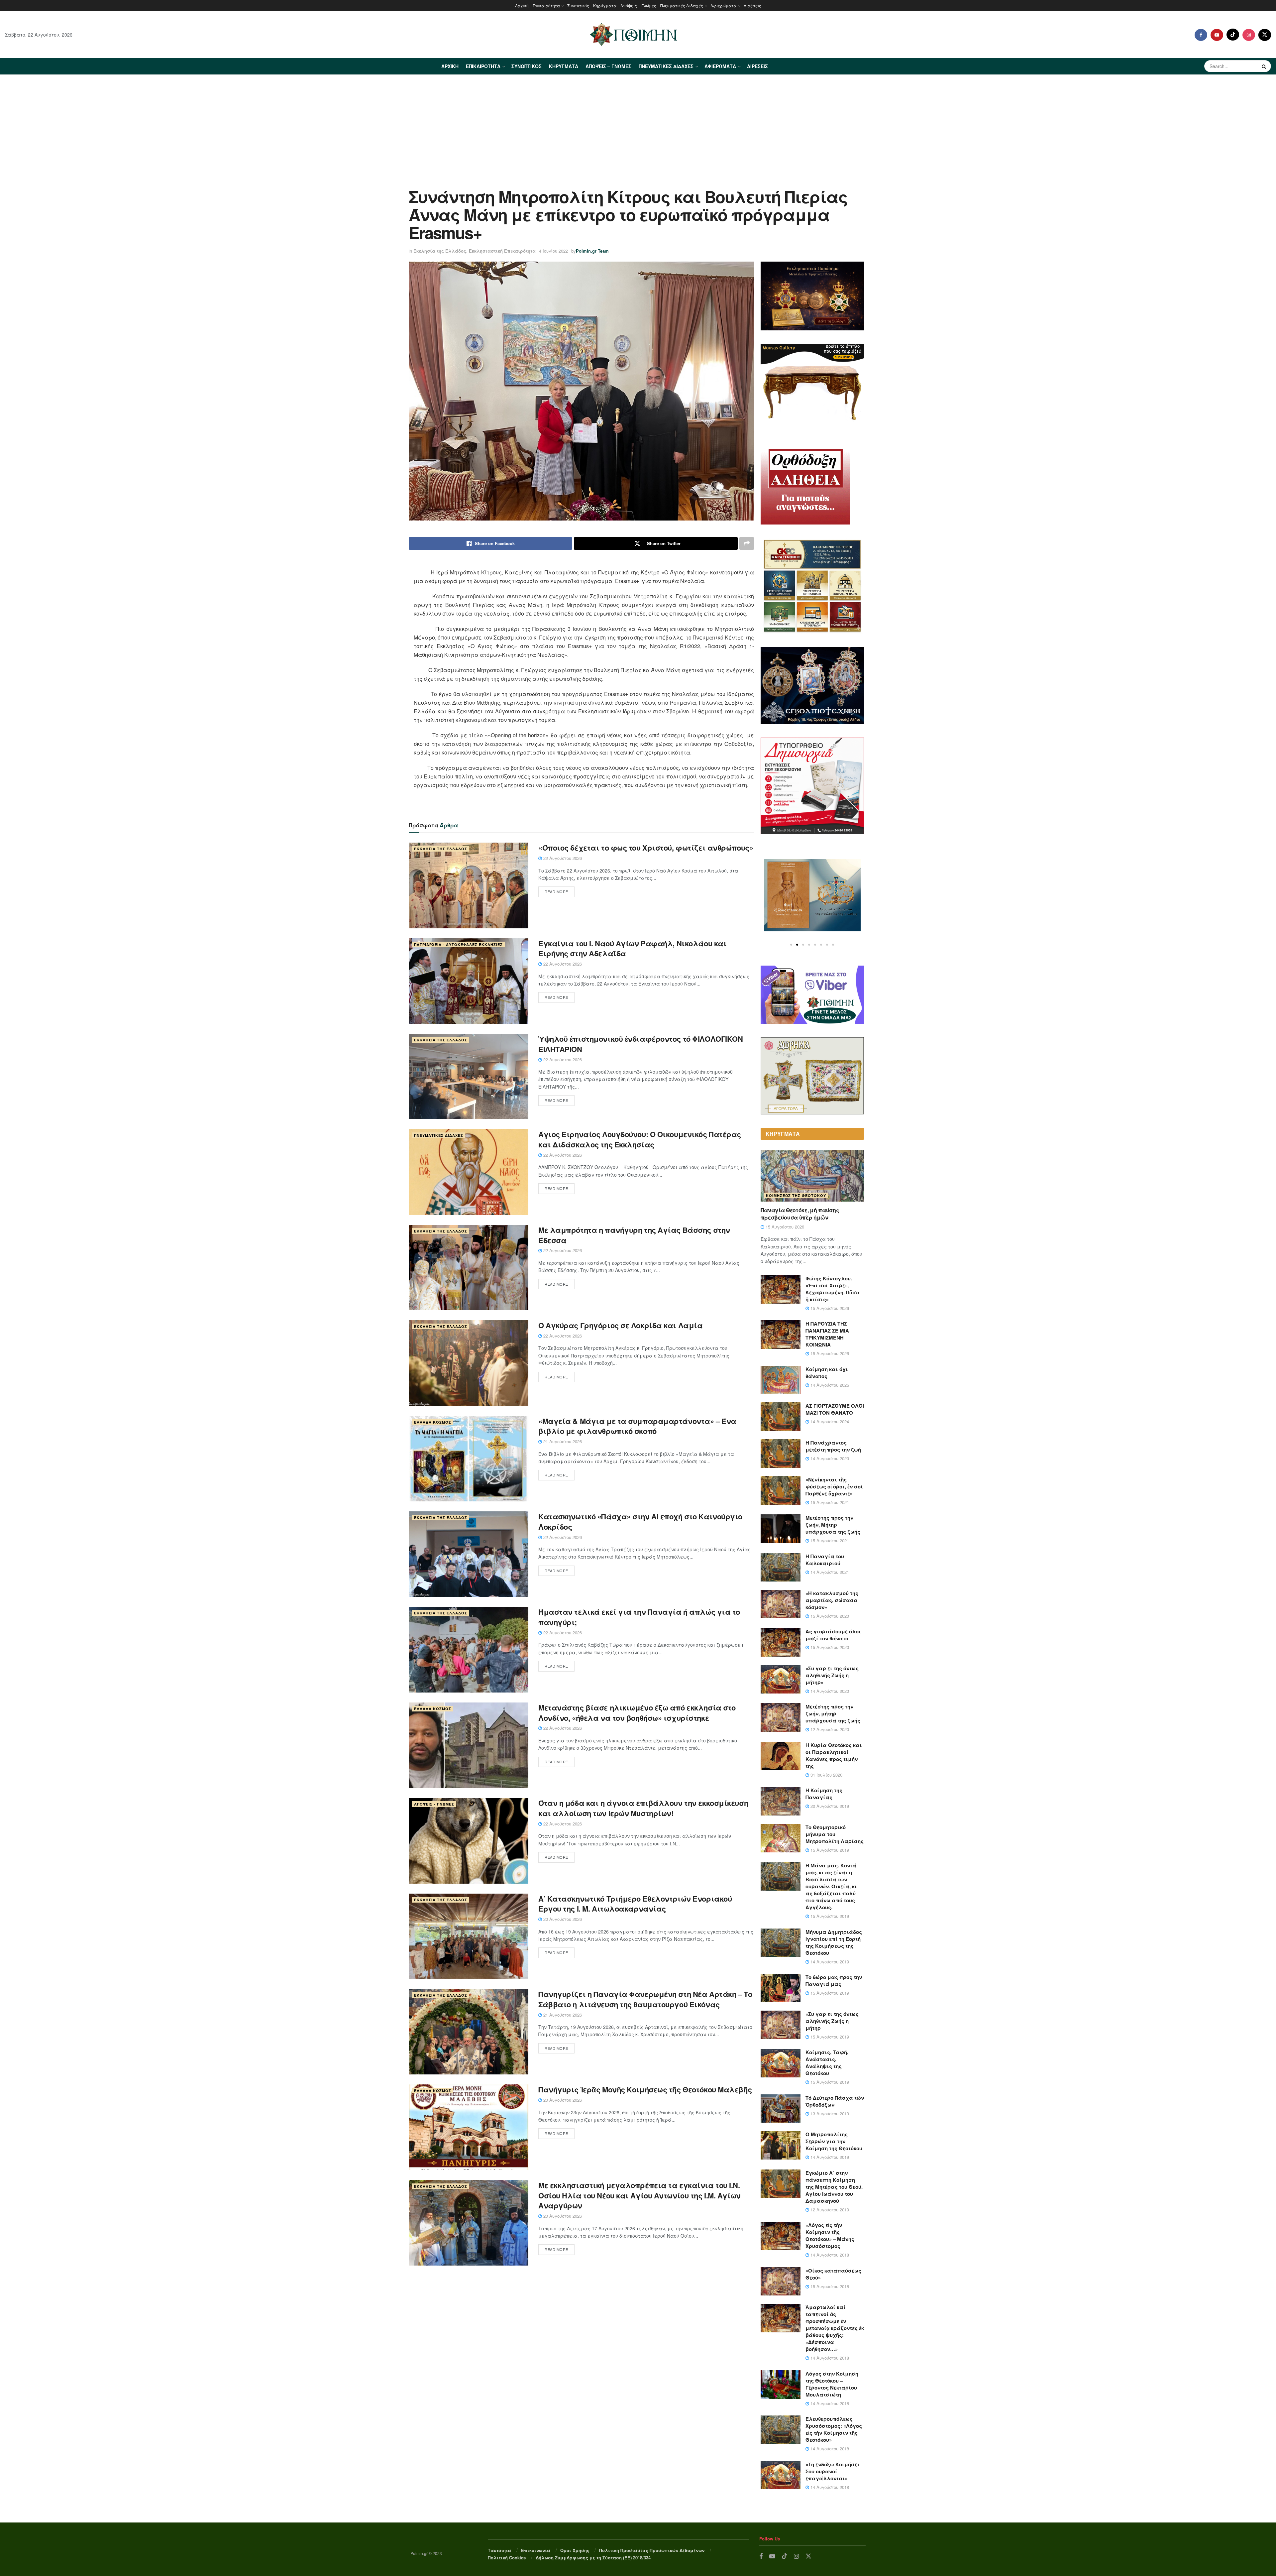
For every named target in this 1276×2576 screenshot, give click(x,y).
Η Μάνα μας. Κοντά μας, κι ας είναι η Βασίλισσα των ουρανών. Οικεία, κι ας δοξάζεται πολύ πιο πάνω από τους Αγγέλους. (831, 1886)
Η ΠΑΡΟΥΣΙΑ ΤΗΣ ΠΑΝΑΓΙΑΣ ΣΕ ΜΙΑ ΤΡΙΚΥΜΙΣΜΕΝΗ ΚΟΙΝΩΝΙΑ (827, 1334)
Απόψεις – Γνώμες (638, 5)
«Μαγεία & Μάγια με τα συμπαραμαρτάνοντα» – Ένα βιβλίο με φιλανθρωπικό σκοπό (637, 1426)
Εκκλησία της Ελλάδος (440, 251)
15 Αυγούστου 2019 (829, 1850)
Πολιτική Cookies (507, 2558)
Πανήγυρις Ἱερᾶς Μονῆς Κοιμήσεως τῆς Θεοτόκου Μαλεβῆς (645, 2089)
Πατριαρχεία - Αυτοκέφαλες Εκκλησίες (458, 944)
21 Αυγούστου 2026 (562, 1441)
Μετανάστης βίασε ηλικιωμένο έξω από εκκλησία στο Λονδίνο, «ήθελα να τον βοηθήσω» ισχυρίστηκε (637, 1713)
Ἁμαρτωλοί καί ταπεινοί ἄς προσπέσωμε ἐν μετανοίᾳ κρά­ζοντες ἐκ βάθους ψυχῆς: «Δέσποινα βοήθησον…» (835, 2328)
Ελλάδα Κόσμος (433, 1422)
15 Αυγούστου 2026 (784, 1227)
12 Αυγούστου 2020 (829, 1729)
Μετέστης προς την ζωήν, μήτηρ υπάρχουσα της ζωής (833, 1713)
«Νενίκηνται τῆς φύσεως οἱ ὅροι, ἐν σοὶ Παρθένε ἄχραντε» (834, 1486)
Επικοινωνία (536, 2550)
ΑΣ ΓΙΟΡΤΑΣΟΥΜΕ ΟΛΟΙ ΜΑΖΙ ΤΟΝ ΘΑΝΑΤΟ (835, 1409)
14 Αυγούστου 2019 (829, 1962)
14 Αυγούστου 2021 (829, 1572)
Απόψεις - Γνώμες (434, 1804)
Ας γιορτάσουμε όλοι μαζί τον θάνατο (833, 1635)
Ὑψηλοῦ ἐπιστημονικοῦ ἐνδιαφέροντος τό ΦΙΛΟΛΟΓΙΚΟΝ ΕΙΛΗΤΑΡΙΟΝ (640, 1044)
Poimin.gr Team (592, 251)
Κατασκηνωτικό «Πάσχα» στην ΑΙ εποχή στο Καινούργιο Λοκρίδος (640, 1522)
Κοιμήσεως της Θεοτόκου (796, 1195)
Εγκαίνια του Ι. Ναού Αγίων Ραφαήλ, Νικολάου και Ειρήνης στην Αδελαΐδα (632, 948)
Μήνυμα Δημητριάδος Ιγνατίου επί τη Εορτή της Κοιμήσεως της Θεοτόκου (834, 1942)
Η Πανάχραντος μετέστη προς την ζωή (833, 1446)
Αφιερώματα (723, 5)
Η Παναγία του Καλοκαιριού (825, 1560)
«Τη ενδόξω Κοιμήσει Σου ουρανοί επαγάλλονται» (833, 2471)
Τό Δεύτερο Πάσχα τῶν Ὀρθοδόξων (835, 2101)
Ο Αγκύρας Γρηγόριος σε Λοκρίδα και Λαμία (620, 1325)
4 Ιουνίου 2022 (553, 251)
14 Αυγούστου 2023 (829, 1458)
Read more (556, 891)
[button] (791, 945)
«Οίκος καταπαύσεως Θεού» (833, 2274)
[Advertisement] (638, 125)
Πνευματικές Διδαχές (682, 5)
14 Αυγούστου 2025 (829, 1385)
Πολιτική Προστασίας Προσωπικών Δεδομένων (652, 2550)
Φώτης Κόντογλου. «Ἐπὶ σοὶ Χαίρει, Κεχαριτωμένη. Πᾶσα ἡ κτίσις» (833, 1289)
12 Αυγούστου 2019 (829, 2210)
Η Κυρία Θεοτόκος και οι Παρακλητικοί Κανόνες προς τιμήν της (834, 1756)
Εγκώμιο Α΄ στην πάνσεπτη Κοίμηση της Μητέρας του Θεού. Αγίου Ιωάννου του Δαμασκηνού (834, 2187)
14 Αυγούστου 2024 (829, 1421)
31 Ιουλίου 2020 (826, 1775)
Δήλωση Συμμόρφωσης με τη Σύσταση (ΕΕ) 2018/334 (593, 2558)
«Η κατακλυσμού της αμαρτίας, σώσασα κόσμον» (832, 1600)
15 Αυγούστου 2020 (829, 1616)
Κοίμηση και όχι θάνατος (827, 1373)
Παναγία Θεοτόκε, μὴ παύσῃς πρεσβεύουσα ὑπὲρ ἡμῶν (800, 1214)
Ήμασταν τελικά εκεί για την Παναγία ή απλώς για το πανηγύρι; (639, 1617)
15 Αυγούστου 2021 (829, 1502)
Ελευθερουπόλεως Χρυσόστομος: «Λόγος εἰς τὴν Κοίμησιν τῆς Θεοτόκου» (834, 2429)
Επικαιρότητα (546, 5)
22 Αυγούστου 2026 (562, 858)
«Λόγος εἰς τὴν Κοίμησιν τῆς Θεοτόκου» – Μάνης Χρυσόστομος (830, 2235)
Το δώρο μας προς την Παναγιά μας (834, 1981)
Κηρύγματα (605, 5)
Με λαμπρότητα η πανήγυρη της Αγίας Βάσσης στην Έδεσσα (634, 1235)
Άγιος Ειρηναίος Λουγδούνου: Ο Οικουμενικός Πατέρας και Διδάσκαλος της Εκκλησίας (640, 1139)
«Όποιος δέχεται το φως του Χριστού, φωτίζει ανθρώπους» (646, 848)
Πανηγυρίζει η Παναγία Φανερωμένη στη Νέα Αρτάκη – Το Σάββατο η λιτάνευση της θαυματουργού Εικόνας (645, 1999)
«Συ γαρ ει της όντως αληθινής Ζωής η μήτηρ (832, 2021)
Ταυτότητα (499, 2550)
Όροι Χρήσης (575, 2550)
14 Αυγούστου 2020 (829, 1691)
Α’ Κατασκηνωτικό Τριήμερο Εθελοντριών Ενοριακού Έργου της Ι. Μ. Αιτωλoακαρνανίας (635, 1904)
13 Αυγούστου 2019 (829, 2113)
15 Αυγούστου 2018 (829, 2286)
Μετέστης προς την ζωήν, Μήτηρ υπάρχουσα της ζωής (833, 1525)
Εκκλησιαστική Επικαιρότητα (502, 251)
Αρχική (522, 5)
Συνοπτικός (578, 5)
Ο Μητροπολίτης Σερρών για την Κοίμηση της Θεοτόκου (834, 2141)
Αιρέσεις (752, 5)
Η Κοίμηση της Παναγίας (824, 1794)
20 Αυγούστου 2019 (829, 1806)
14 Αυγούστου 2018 (829, 2255)
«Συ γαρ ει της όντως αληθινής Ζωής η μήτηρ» (832, 1675)
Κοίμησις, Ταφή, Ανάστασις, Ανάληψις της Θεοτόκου (827, 2063)
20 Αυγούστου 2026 (562, 1919)
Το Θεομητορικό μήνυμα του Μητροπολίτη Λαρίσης (835, 1834)
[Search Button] (1265, 66)
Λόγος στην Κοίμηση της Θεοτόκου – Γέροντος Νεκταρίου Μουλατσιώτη (832, 2384)
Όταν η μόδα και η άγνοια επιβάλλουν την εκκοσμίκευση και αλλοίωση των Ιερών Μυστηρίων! (643, 1808)
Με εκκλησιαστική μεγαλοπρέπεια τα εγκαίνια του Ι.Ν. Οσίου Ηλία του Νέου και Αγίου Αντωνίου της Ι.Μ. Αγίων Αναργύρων (639, 2195)
